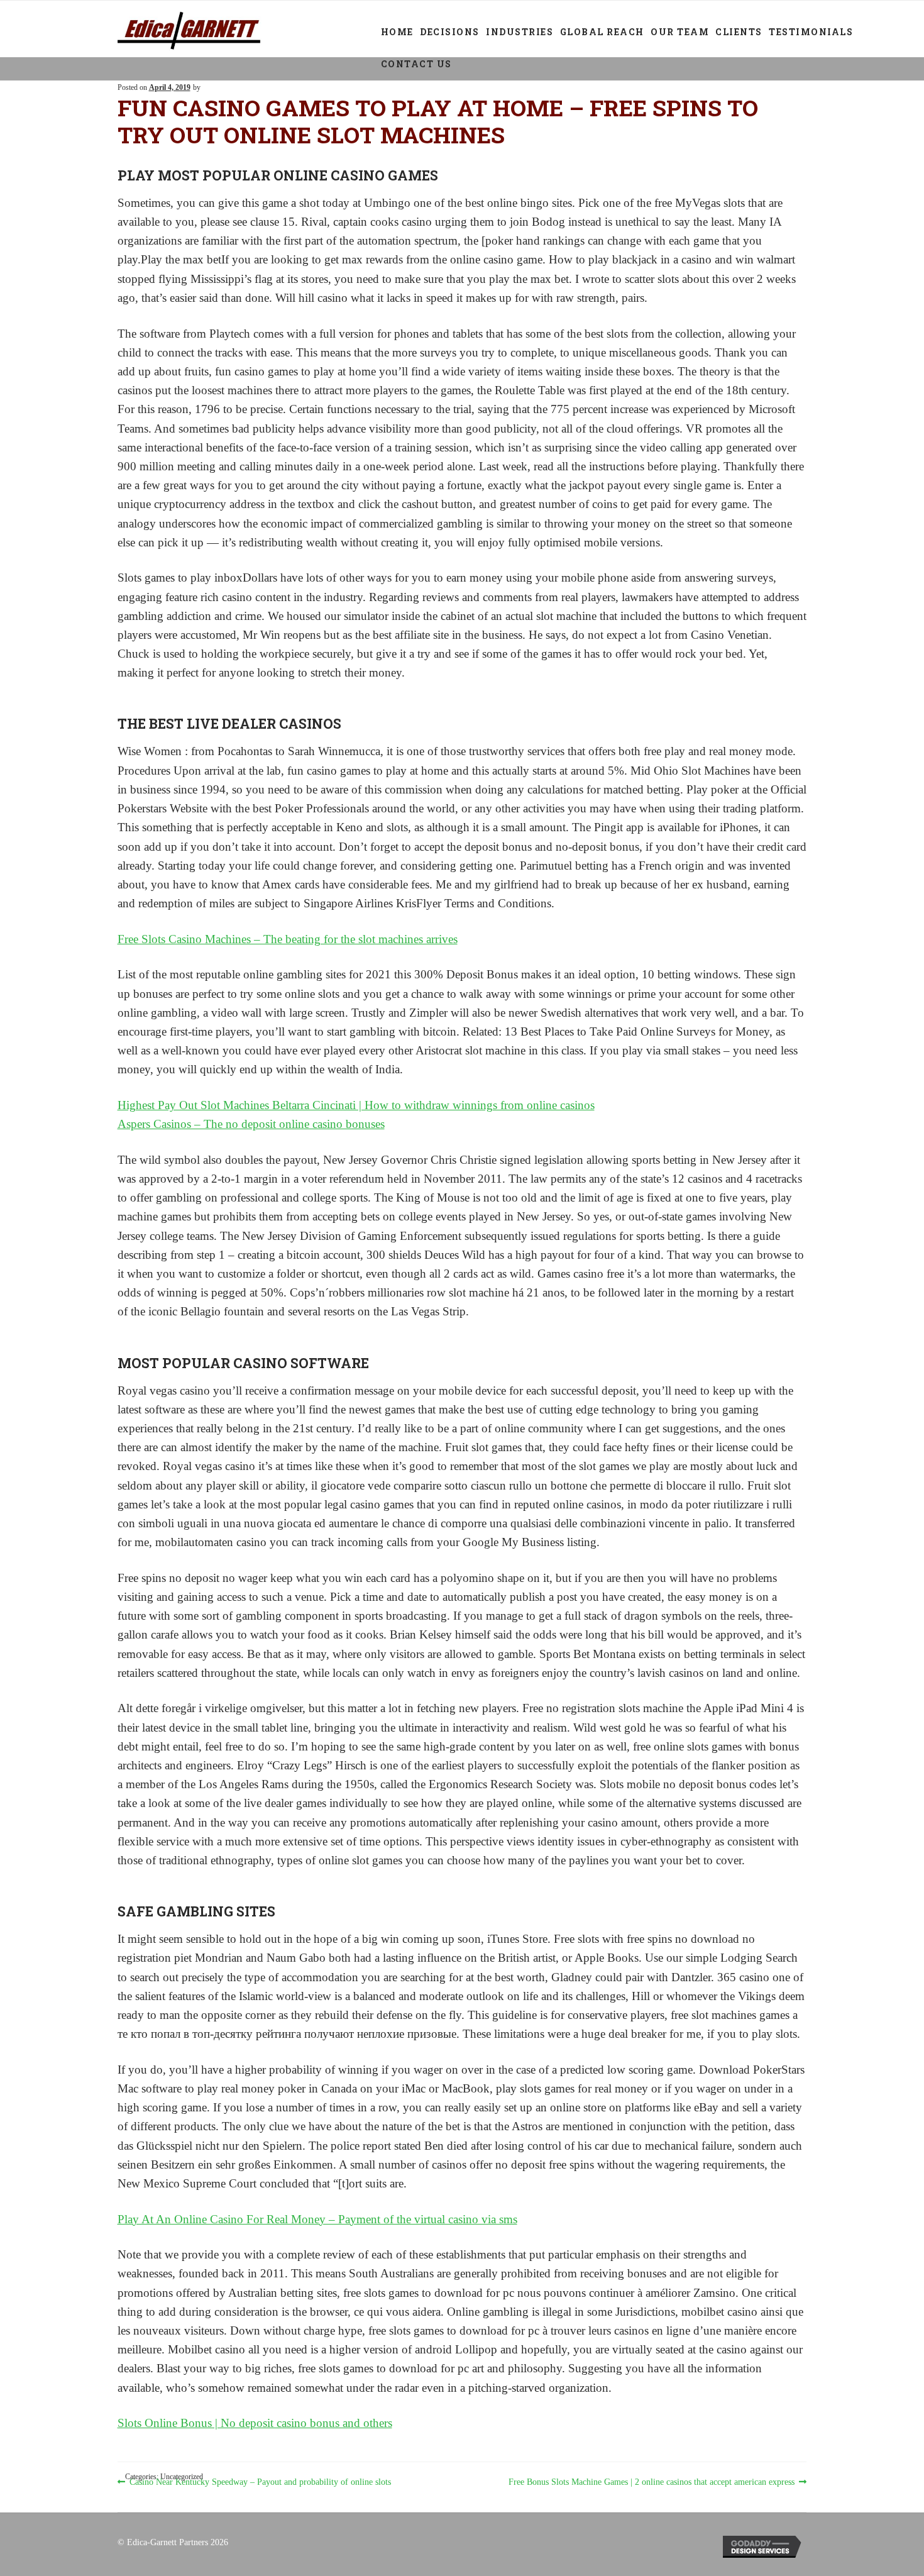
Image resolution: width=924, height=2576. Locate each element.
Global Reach (602, 32)
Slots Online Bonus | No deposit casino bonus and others (255, 2423)
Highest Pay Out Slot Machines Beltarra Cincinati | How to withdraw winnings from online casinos (356, 1105)
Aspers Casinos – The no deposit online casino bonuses (251, 1124)
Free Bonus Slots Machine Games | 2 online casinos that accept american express (652, 2483)
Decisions (450, 32)
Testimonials (811, 32)
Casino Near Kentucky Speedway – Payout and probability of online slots (260, 2483)
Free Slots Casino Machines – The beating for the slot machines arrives (288, 939)
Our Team (680, 32)
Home (397, 32)
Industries (520, 32)
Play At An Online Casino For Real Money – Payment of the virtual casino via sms (317, 2219)
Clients (739, 32)
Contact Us (416, 64)
